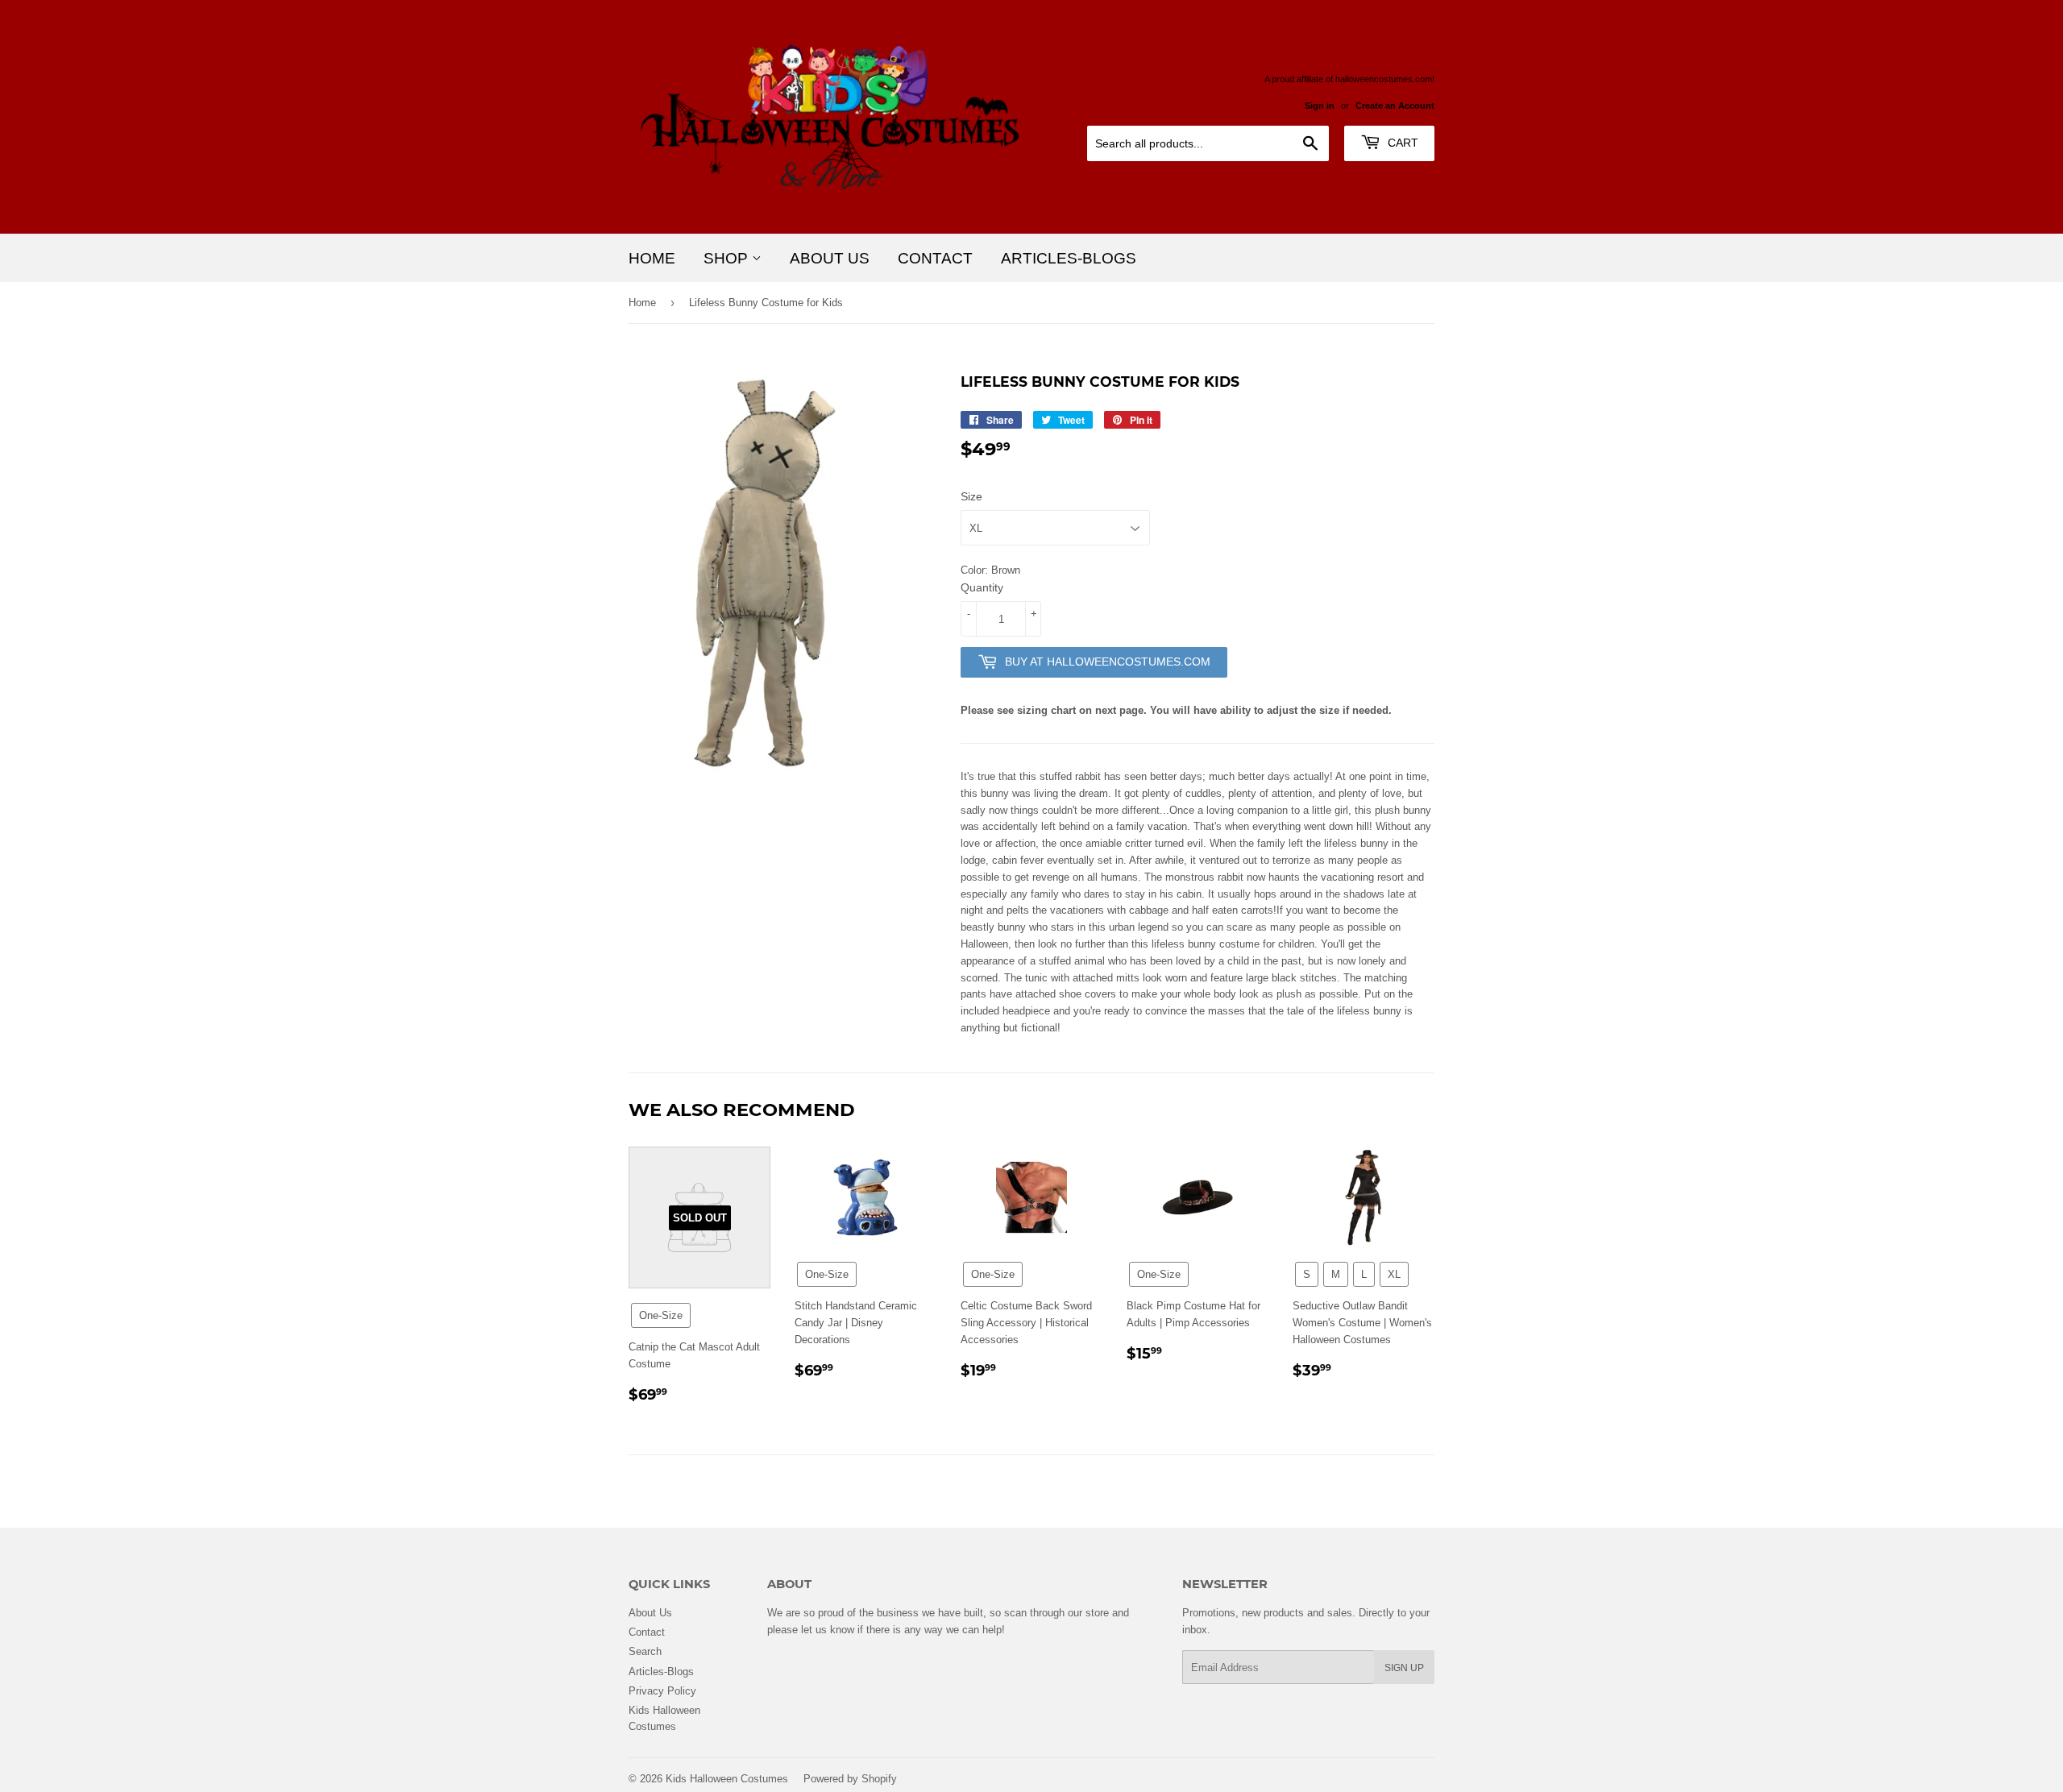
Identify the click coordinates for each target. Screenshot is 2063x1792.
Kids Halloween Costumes (727, 1778)
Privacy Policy (662, 1690)
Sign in (1320, 106)
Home (652, 258)
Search (645, 1651)
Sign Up (1404, 1668)
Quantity (982, 587)
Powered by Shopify (850, 1778)
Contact (935, 258)
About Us (830, 258)
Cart (1401, 143)
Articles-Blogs (1069, 258)
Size (971, 496)
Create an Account (1395, 106)
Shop (728, 258)
